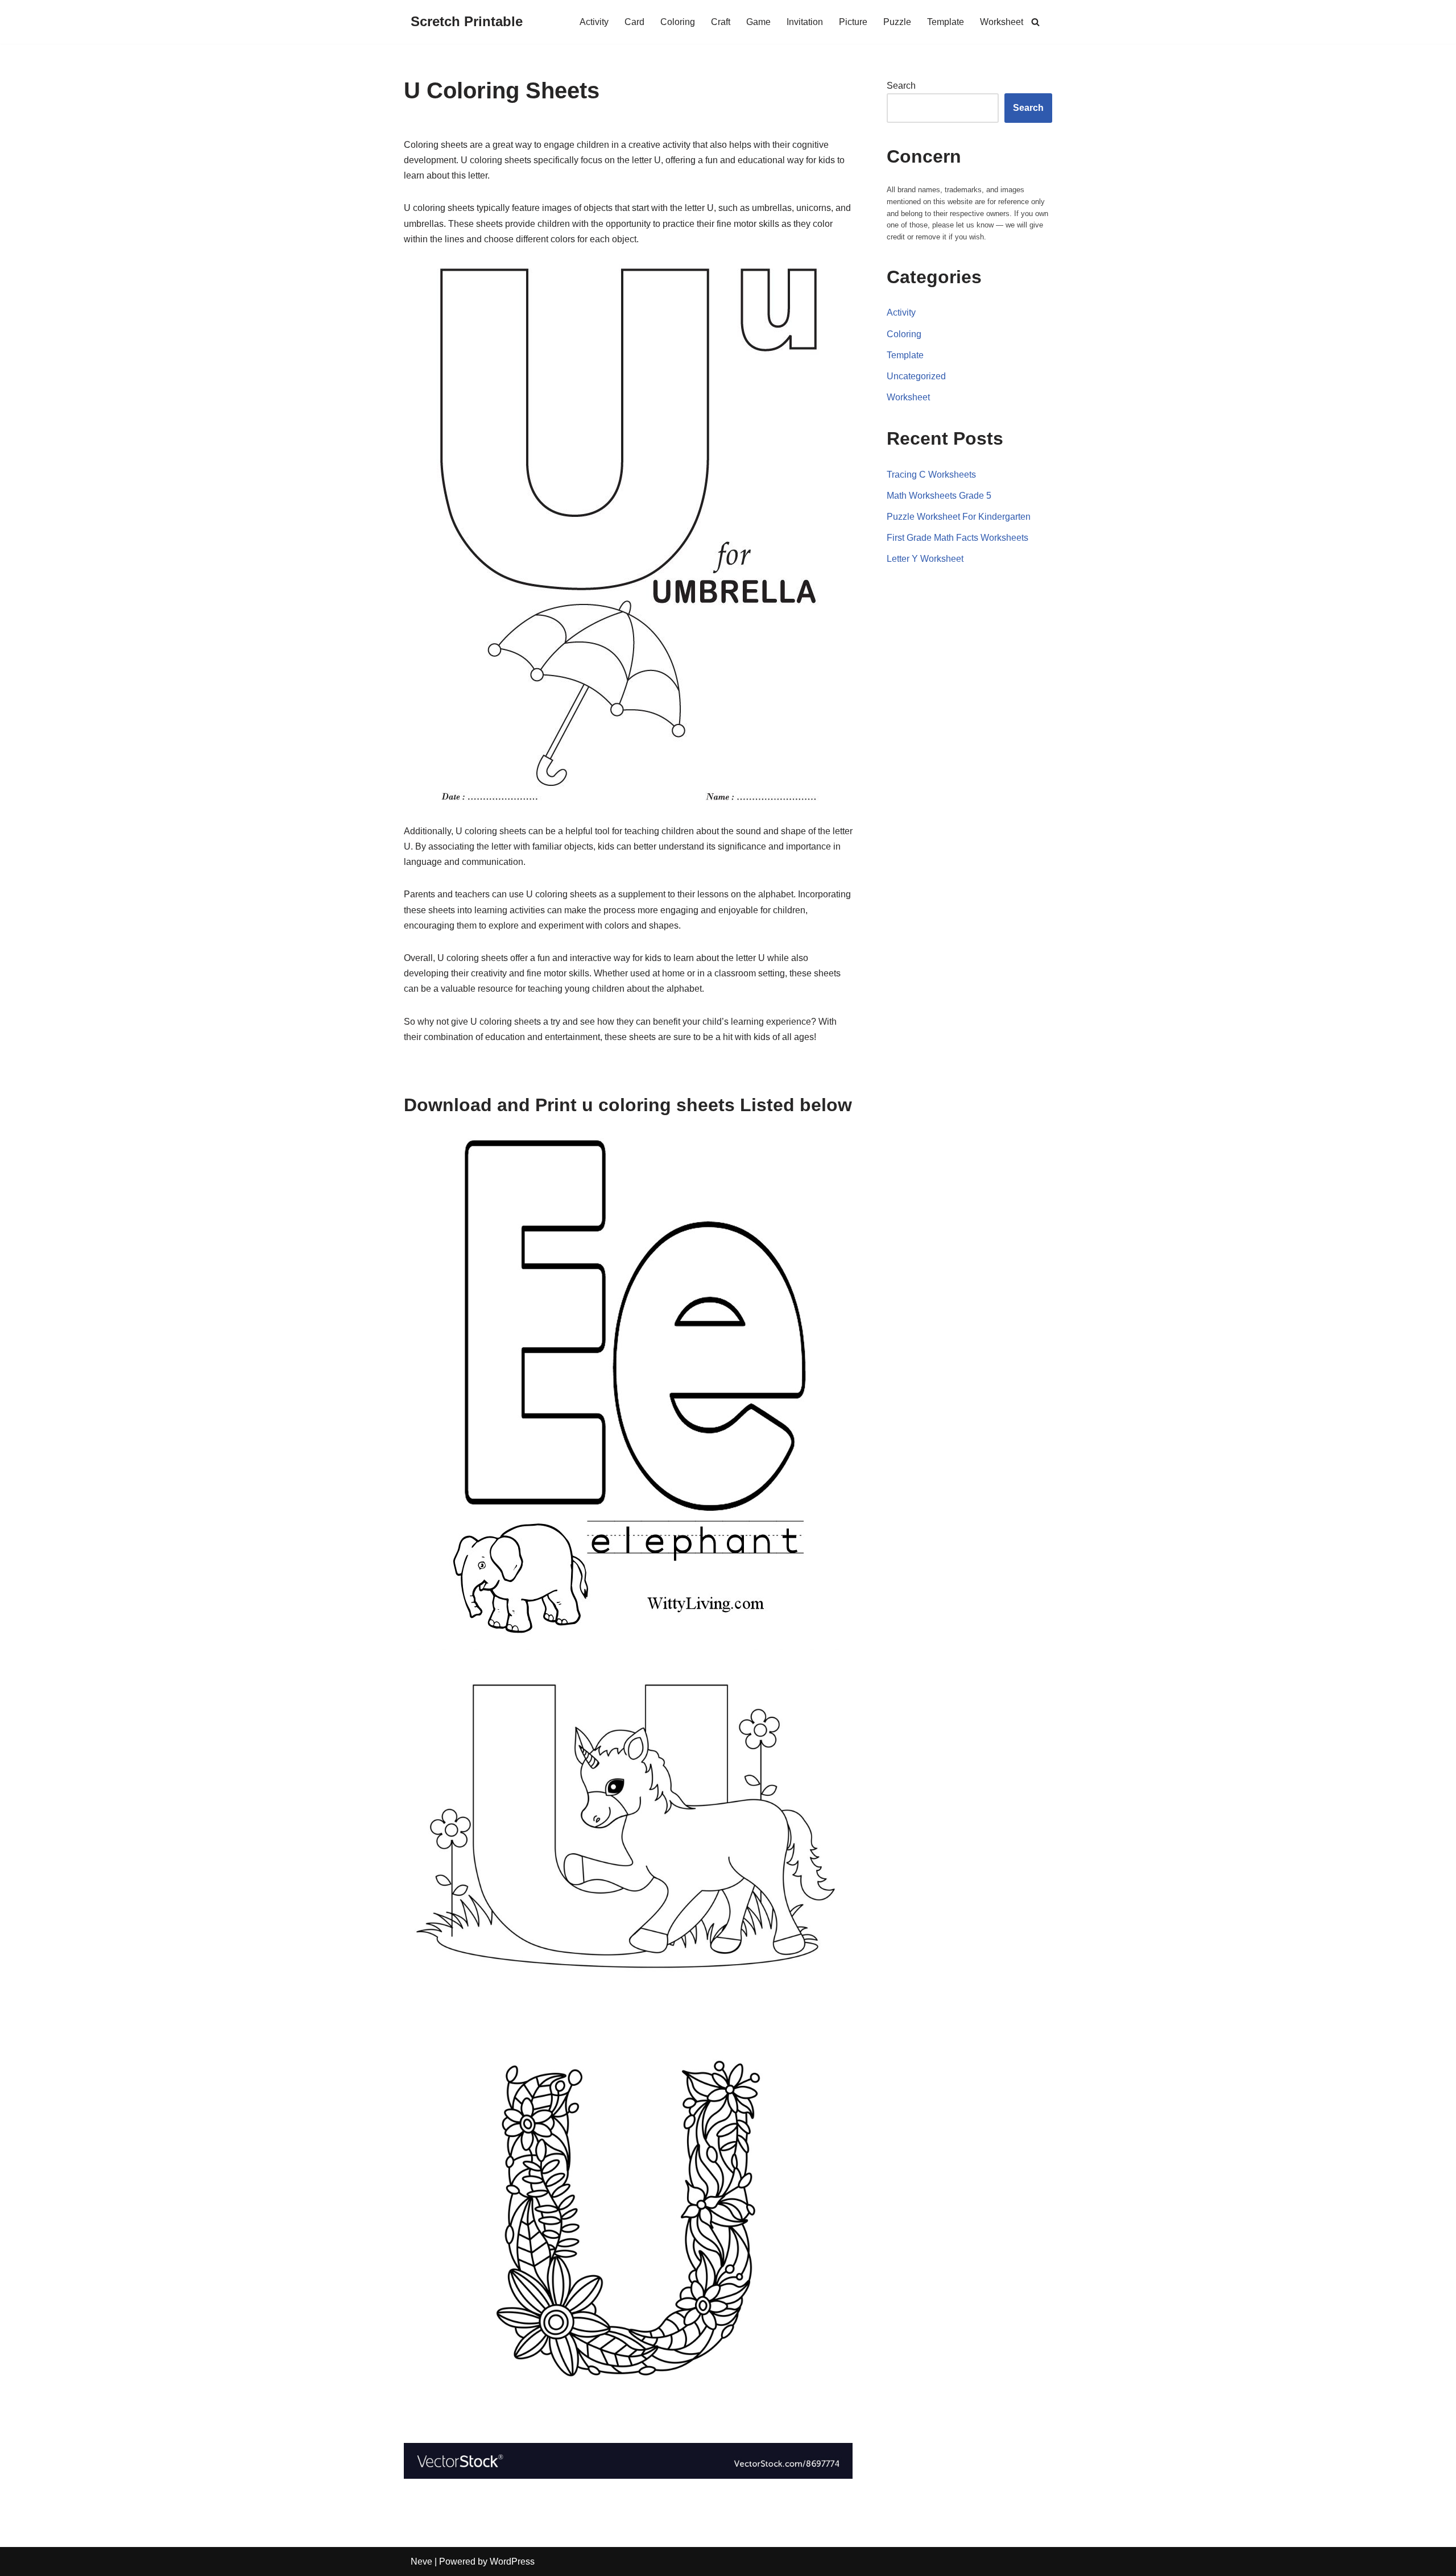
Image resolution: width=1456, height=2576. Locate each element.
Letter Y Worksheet (925, 559)
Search (901, 86)
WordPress (512, 2561)
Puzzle (897, 22)
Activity (594, 22)
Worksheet (1002, 22)
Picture (853, 22)
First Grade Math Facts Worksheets (957, 538)
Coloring (678, 22)
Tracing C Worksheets (931, 475)
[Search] (1035, 22)
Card (634, 22)
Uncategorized (916, 376)
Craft (721, 22)
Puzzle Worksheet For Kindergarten (959, 517)
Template (946, 22)
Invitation (805, 22)
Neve (421, 2561)
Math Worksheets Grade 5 (939, 496)
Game (758, 22)
